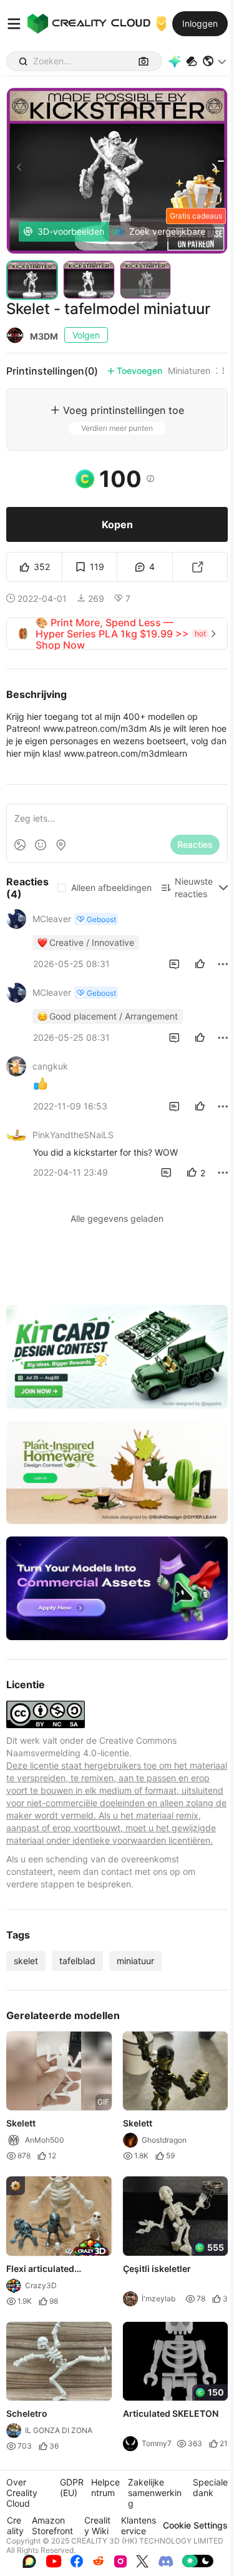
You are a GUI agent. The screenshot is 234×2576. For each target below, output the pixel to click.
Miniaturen (189, 371)
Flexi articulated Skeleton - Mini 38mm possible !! (53, 2269)
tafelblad (77, 1961)
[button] (215, 61)
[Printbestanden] (192, 61)
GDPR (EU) (72, 2487)
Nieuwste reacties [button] (194, 887)
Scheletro (27, 2413)
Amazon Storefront (52, 2525)
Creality (15, 2525)
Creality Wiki (97, 2525)
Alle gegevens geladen (117, 1218)
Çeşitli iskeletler (157, 2269)
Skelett (21, 2124)
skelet (26, 1961)
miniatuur (135, 1961)
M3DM (44, 336)
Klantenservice (139, 2525)
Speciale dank (210, 2487)
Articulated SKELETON (171, 2413)
